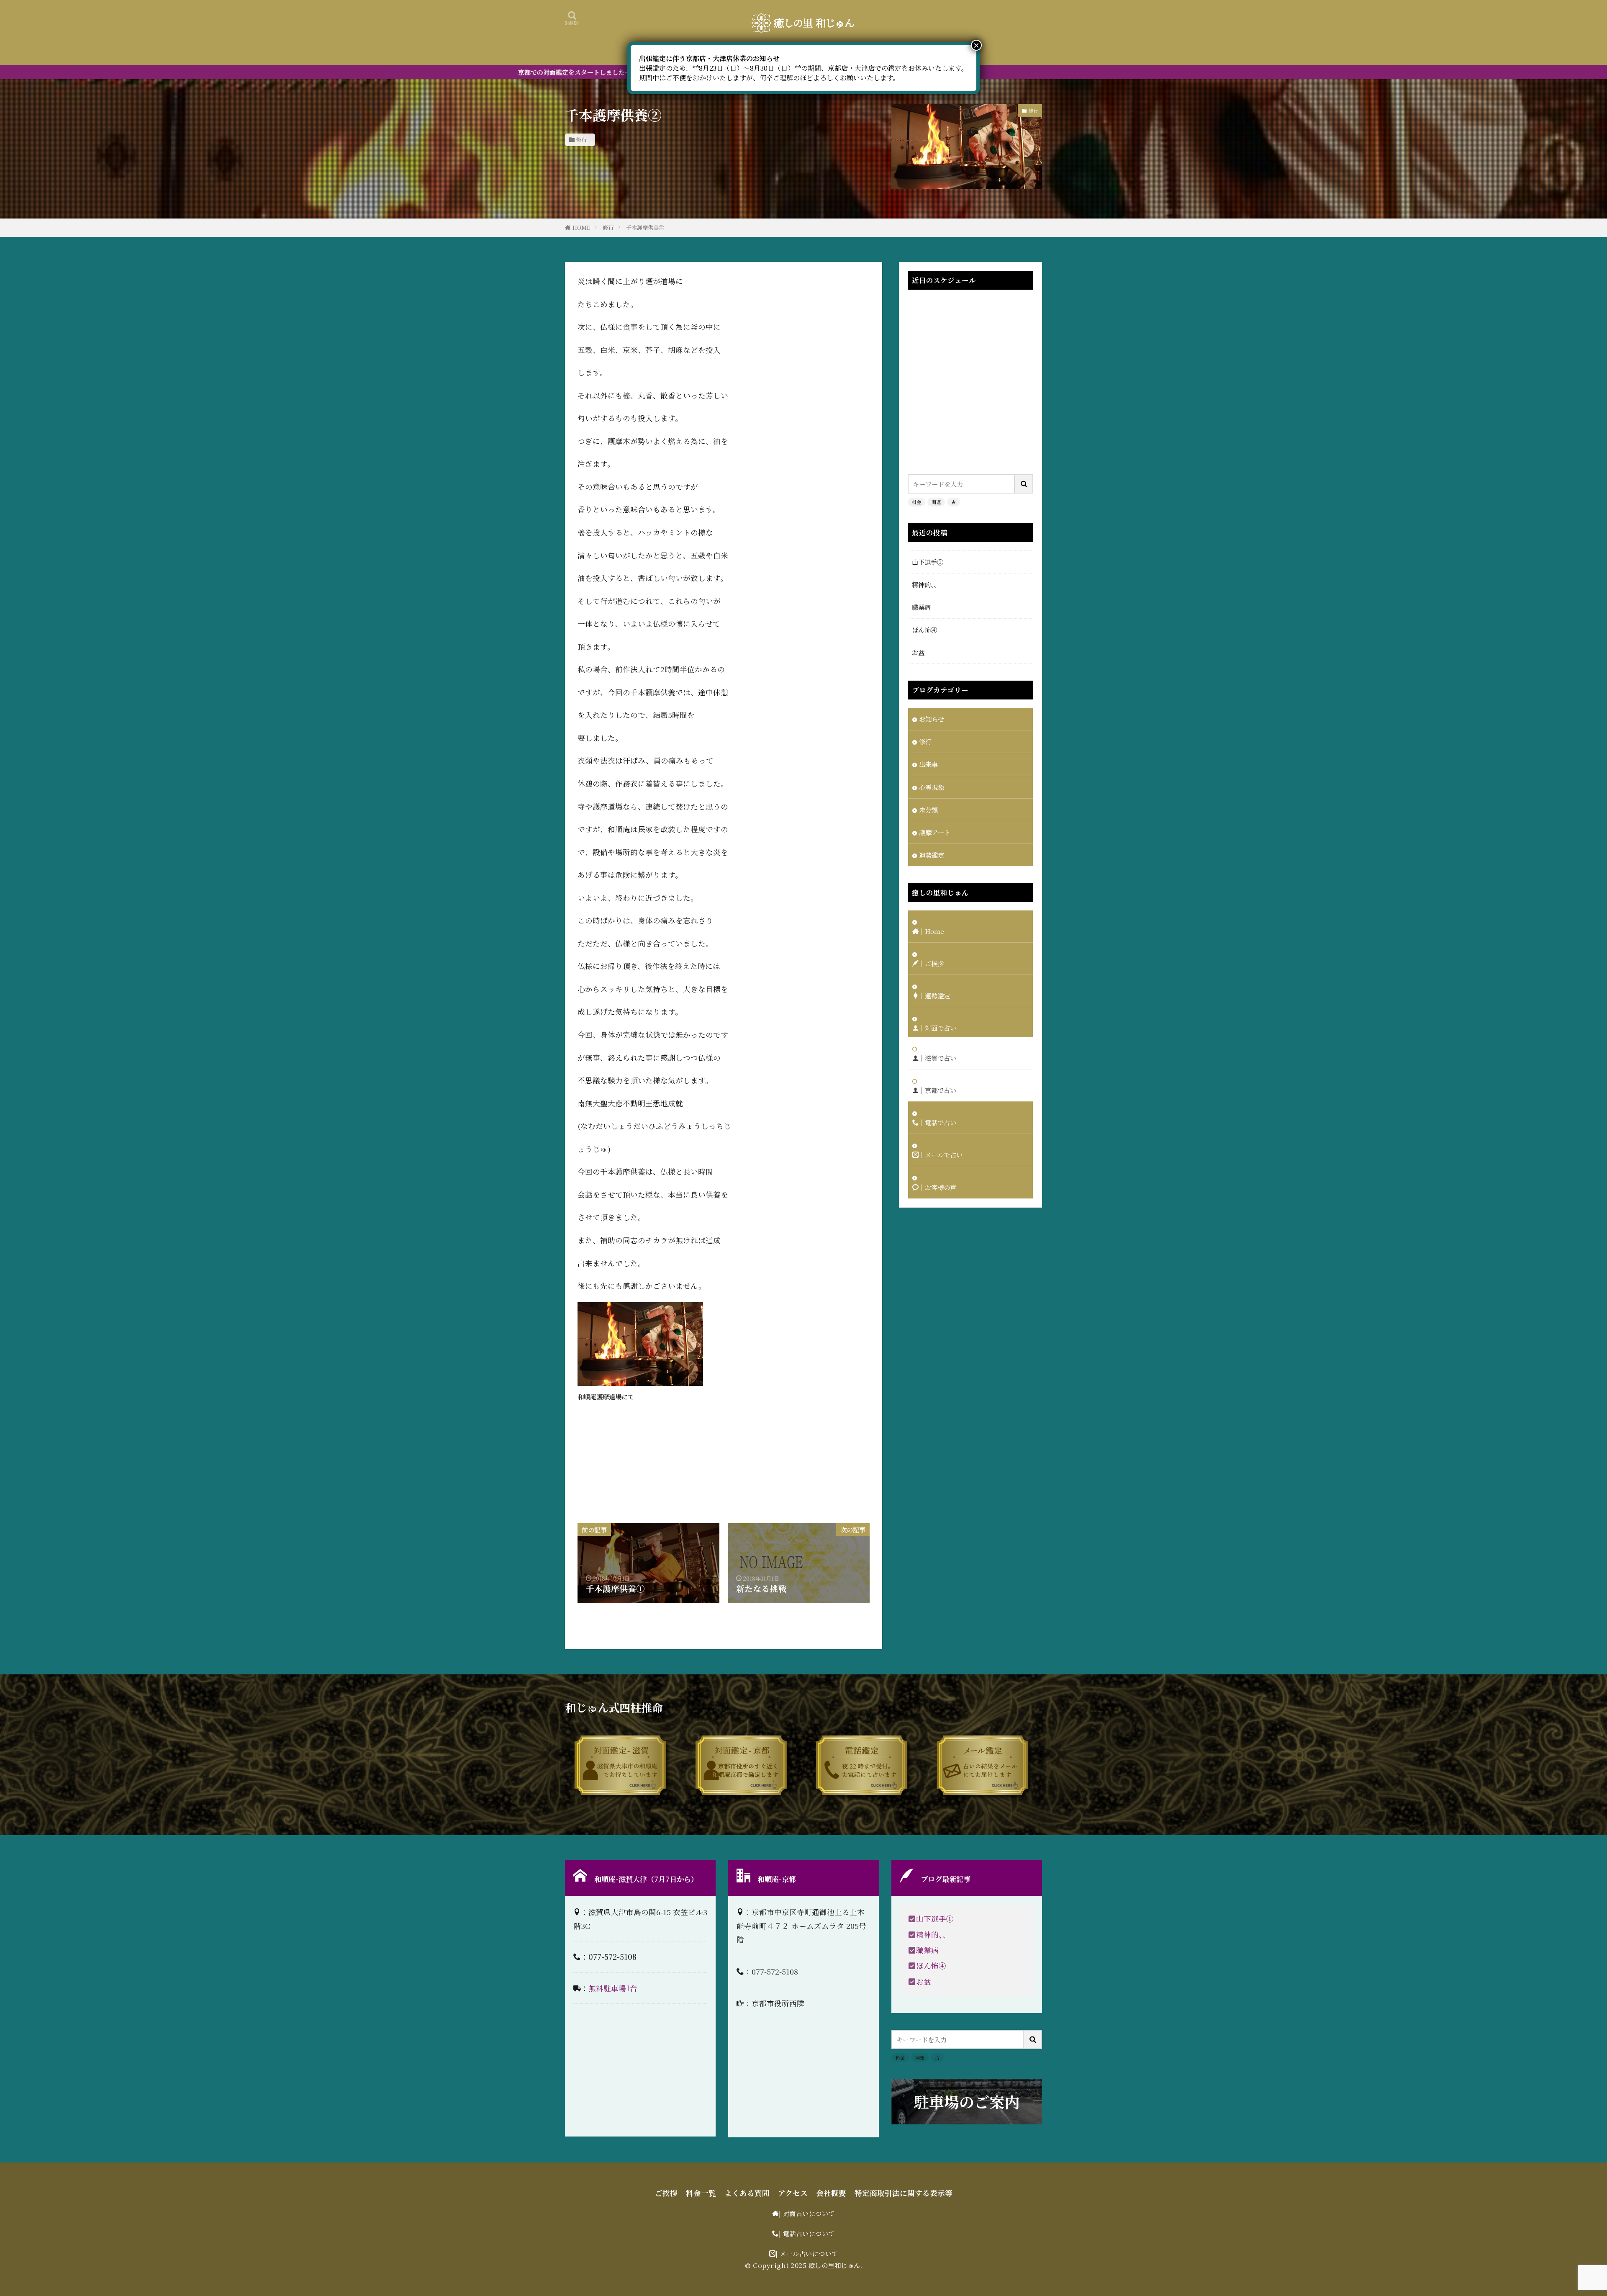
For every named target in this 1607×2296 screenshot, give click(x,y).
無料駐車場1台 (613, 1988)
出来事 (928, 764)
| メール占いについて (807, 2253)
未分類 (928, 810)
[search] (1024, 484)
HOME (581, 228)
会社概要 (831, 2193)
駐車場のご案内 (967, 2102)
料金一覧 (701, 2193)
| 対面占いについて (807, 2213)
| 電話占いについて (807, 2233)
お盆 (918, 652)
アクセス (793, 2193)
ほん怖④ (924, 630)
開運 (936, 502)
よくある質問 (747, 2193)
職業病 (921, 607)
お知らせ (932, 719)
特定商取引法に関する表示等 (904, 2193)
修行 (581, 140)
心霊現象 (932, 787)
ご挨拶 (666, 2193)
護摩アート (935, 832)
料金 (916, 502)
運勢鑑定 (932, 855)
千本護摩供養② (645, 228)
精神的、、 (926, 584)
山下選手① (928, 562)
